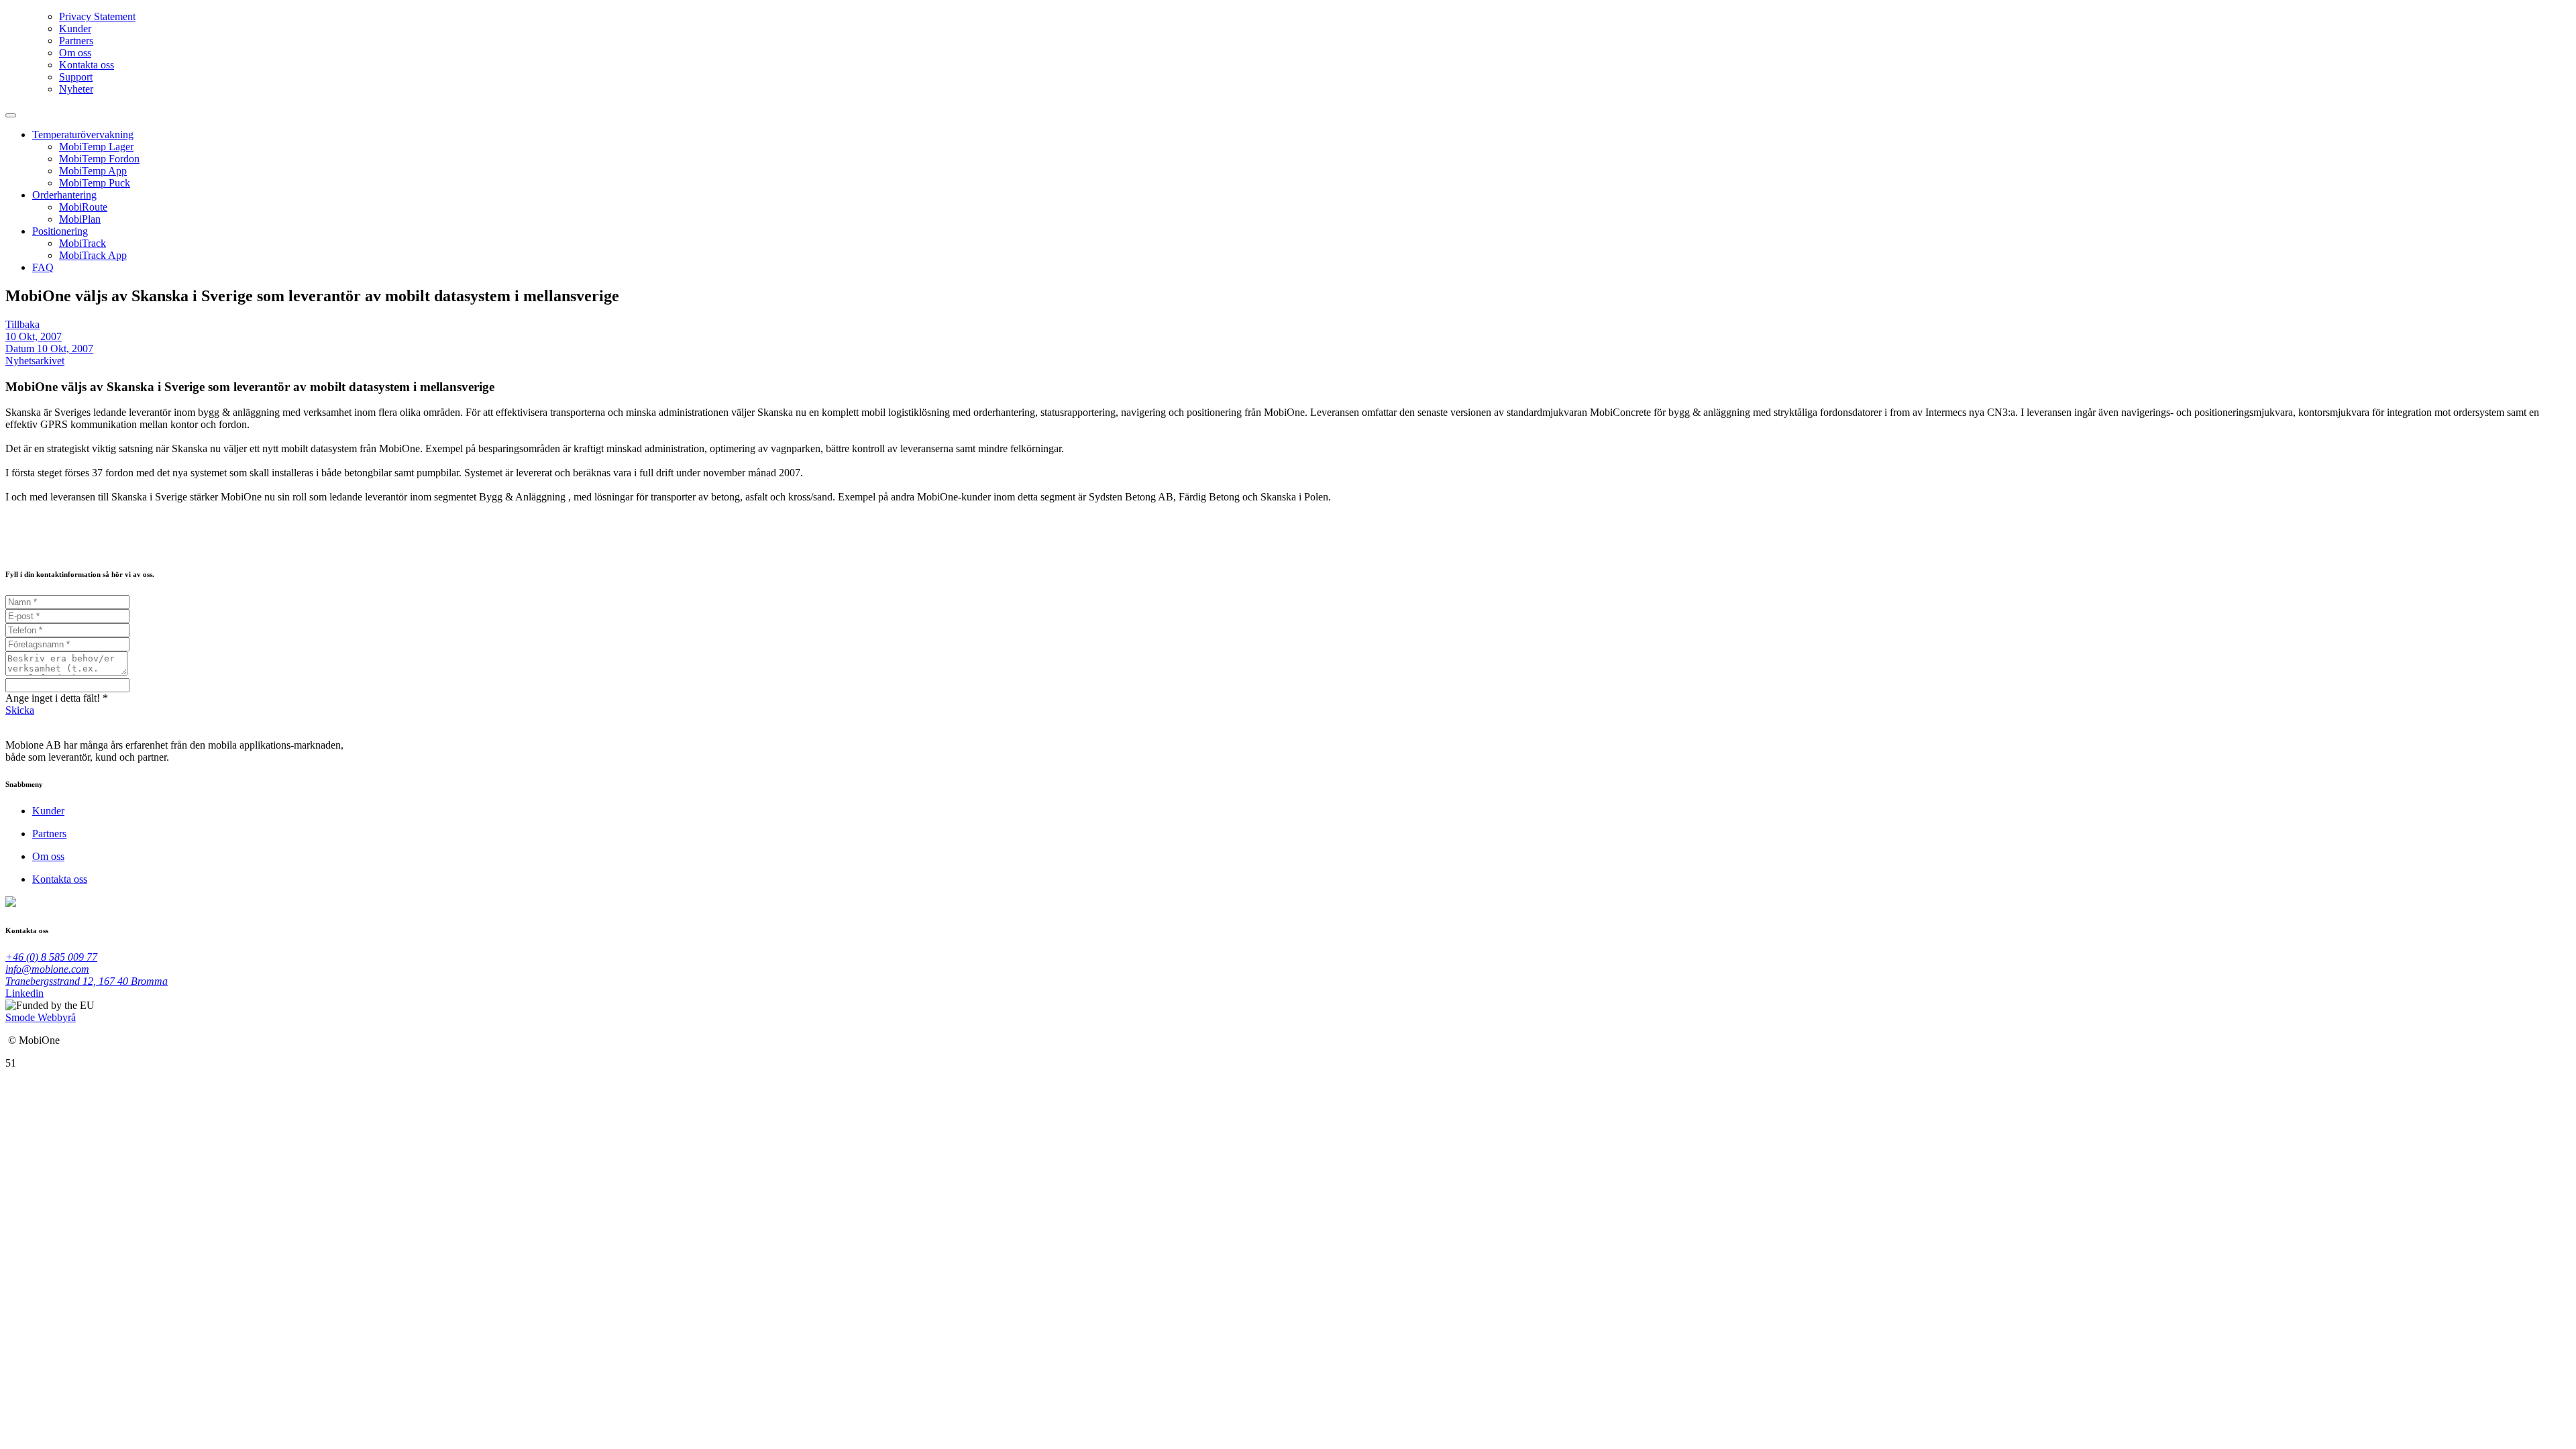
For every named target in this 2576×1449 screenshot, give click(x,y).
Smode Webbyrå (41, 1017)
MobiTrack (83, 243)
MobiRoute (83, 207)
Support (76, 77)
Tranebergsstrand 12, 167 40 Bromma (87, 981)
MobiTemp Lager (96, 147)
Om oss (75, 53)
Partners (76, 41)
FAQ (43, 267)
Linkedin (24, 993)
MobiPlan (80, 219)
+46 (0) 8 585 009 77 (51, 957)
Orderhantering (64, 195)
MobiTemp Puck (95, 183)
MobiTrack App (93, 255)
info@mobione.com (47, 969)
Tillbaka (22, 324)
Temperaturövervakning (83, 135)
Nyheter (76, 89)
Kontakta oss (87, 65)
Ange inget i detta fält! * (57, 698)
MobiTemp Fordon (99, 159)
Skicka (20, 710)
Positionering (60, 231)
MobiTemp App (93, 171)
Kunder (75, 29)
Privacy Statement (97, 16)
